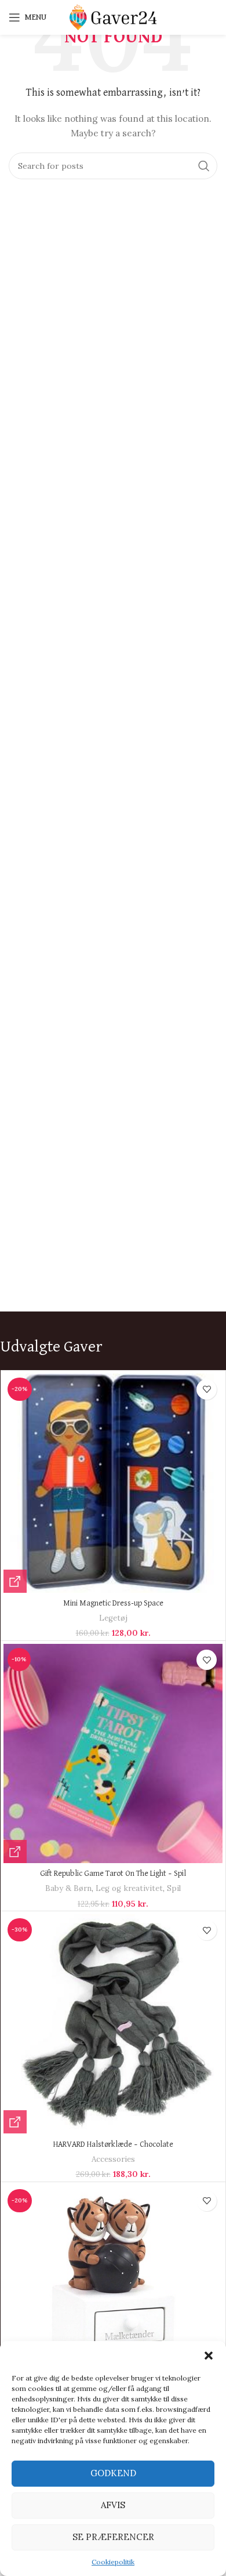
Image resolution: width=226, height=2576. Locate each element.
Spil (174, 1888)
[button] (209, 2356)
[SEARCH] (204, 166)
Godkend (113, 2473)
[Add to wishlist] (207, 1390)
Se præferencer (113, 2537)
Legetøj (113, 1618)
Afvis (113, 2505)
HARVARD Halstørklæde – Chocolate (113, 2144)
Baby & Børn (68, 1888)
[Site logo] (113, 17)
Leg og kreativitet (129, 1888)
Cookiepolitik (113, 2562)
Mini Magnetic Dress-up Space (113, 1603)
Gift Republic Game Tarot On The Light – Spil (113, 1874)
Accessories (113, 2159)
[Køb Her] (15, 1581)
